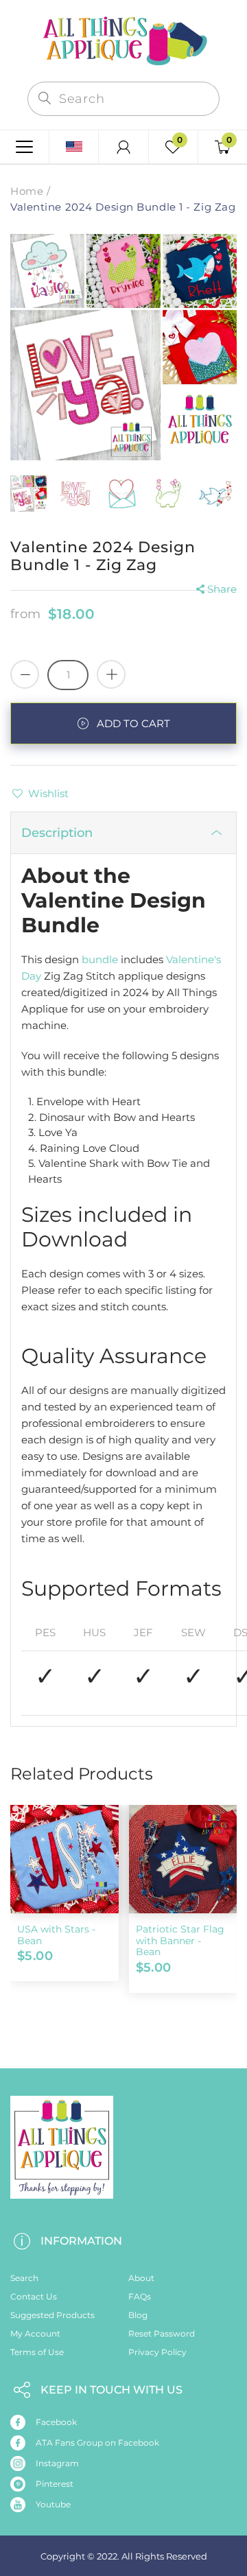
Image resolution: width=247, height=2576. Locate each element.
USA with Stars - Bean (56, 1935)
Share (222, 589)
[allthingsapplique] (123, 39)
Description (57, 833)
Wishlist (48, 793)
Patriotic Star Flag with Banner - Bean (180, 1941)
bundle (100, 959)
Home (27, 191)
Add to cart (133, 723)
